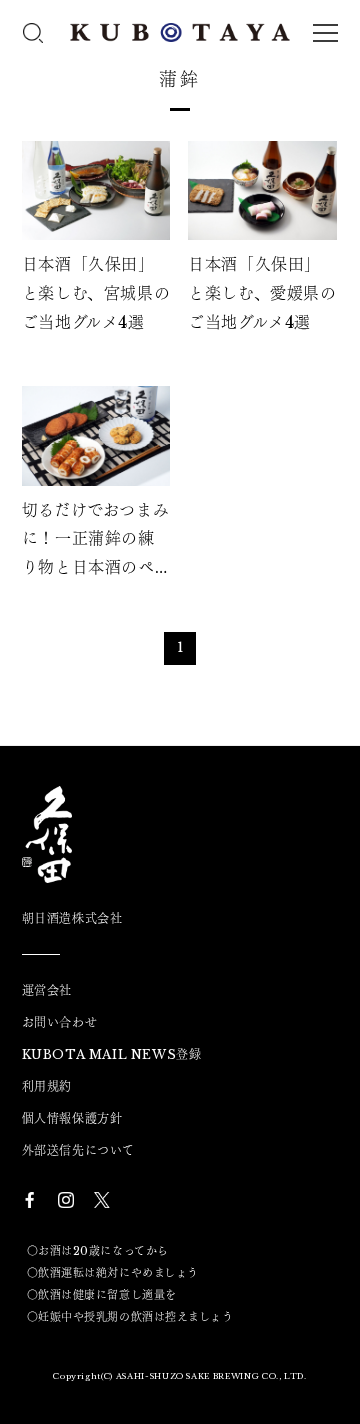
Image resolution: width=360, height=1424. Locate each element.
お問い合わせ (60, 1023)
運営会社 (47, 991)
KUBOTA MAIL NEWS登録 (112, 1055)
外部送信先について (78, 1151)
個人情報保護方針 (72, 1119)
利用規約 (47, 1087)
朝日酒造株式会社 (72, 919)
